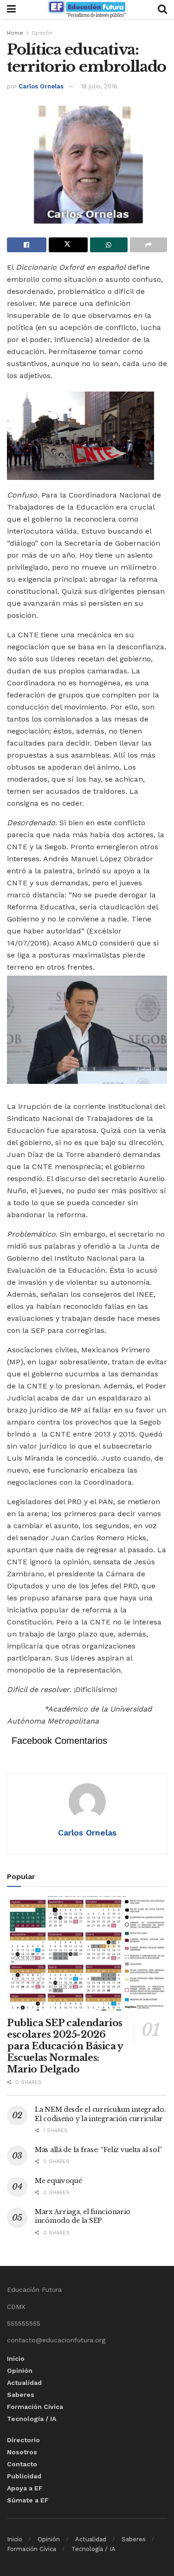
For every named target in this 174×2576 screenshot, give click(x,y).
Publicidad (24, 2476)
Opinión (42, 33)
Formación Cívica (35, 2407)
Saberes (21, 2395)
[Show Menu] (11, 9)
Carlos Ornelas (41, 86)
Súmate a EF (28, 2500)
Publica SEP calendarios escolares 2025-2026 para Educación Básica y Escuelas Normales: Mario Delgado (65, 2046)
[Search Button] (162, 9)
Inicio (16, 2358)
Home (15, 33)
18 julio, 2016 (99, 86)
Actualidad (24, 2383)
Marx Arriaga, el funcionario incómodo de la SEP (83, 2216)
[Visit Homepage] (87, 9)
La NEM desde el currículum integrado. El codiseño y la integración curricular (100, 2114)
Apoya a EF (25, 2488)
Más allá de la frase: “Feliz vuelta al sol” (98, 2150)
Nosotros (22, 2452)
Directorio (23, 2440)
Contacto (22, 2464)
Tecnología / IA (32, 2419)
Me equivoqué (58, 2181)
